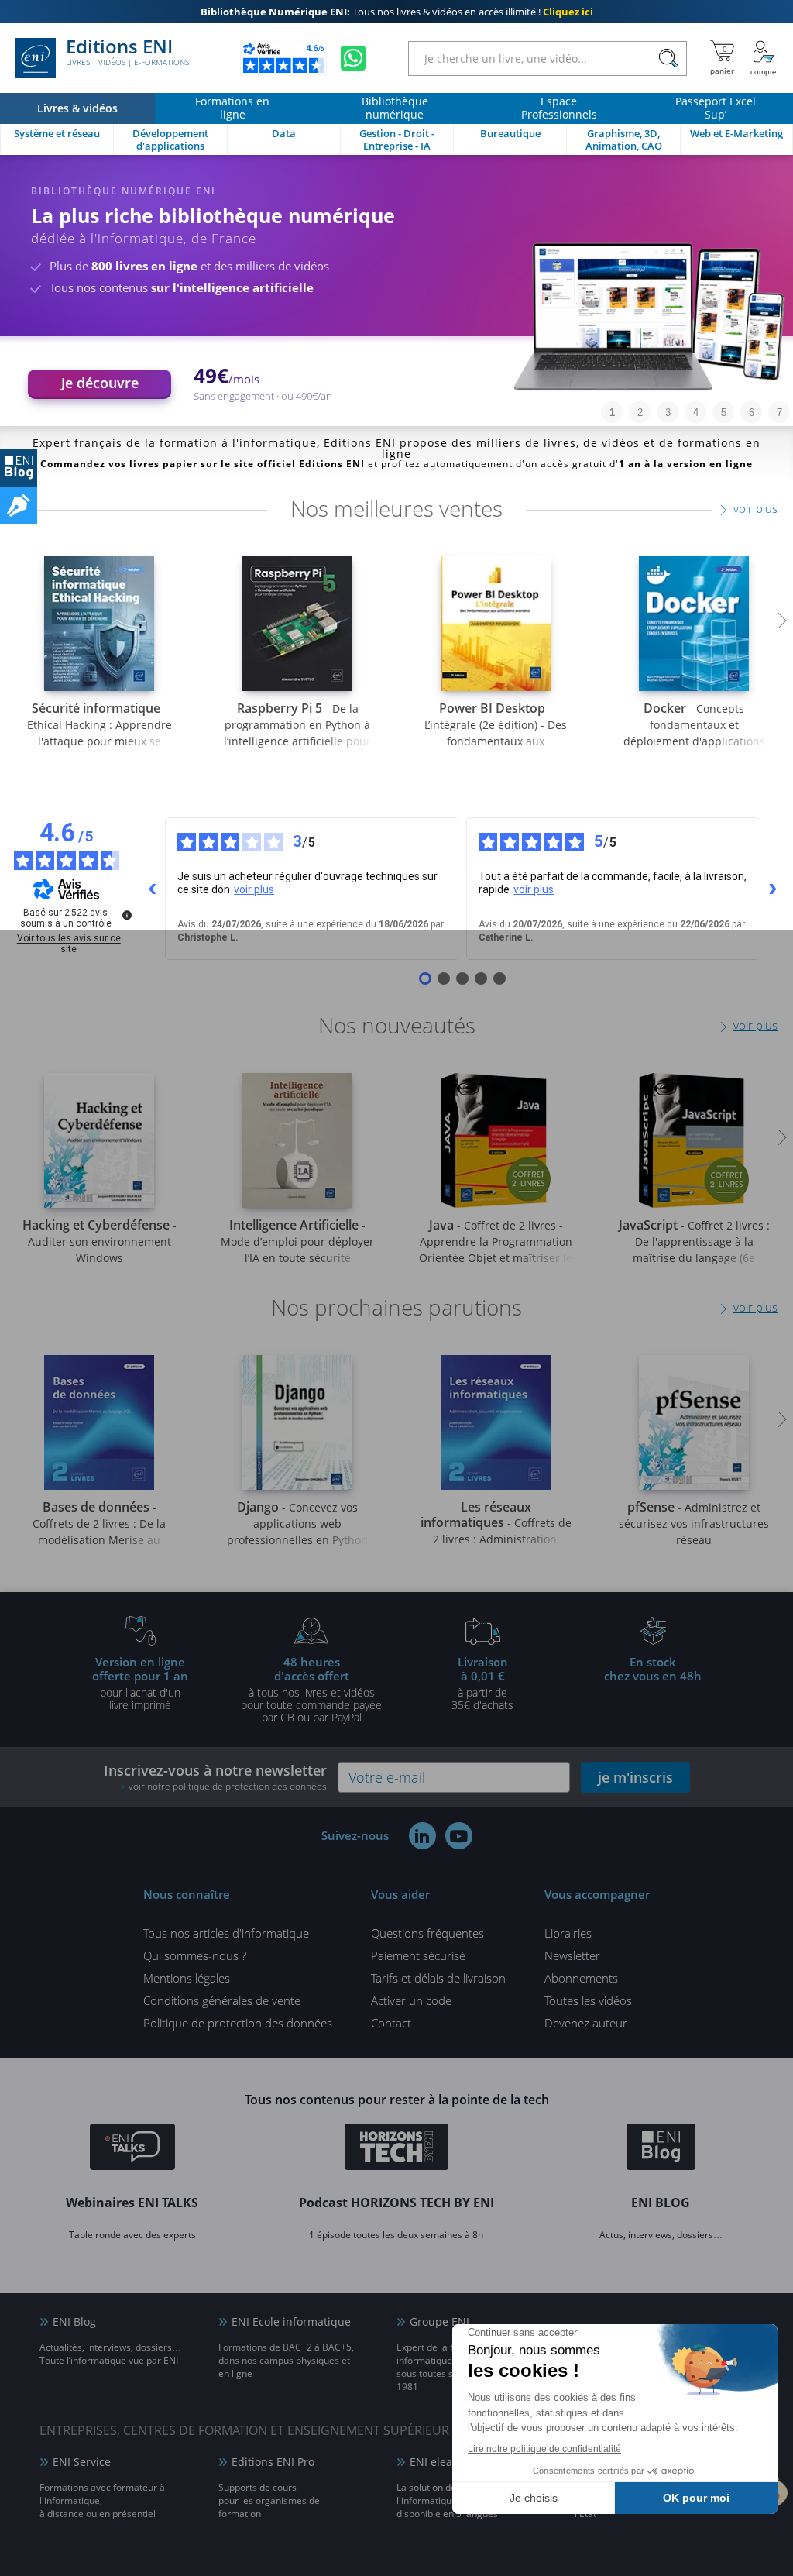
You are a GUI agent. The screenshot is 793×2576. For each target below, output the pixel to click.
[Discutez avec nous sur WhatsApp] (353, 58)
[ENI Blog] (661, 2149)
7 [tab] (779, 413)
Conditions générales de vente (222, 2000)
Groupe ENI (439, 2321)
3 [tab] (668, 413)
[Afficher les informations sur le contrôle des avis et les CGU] (127, 915)
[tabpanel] (396, 291)
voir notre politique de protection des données (228, 1786)
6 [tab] (752, 413)
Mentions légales (187, 1978)
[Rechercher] (668, 58)
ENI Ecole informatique (291, 2321)
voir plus (755, 508)
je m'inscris (635, 1777)
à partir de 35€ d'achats (482, 1683)
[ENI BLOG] (19, 468)
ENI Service (82, 2462)
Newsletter (572, 1955)
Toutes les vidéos (588, 2000)
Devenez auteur (586, 2023)
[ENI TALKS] (132, 2149)
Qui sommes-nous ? (195, 1955)
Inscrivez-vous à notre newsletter (215, 1777)
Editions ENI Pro (273, 2462)
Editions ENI (127, 53)
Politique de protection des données (238, 2023)
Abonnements (581, 1978)
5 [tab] (724, 413)
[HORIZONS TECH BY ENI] (397, 2149)
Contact (391, 2023)
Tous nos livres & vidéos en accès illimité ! (397, 12)
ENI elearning (445, 2462)
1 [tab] (612, 413)
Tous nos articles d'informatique (226, 1933)
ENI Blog (74, 2321)
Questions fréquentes (427, 1933)
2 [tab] (640, 413)
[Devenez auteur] (19, 505)
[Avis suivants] (773, 889)
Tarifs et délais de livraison (438, 1978)
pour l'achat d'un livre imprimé (140, 1683)
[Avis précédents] (153, 889)
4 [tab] (696, 413)
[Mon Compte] (764, 58)
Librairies (568, 1933)
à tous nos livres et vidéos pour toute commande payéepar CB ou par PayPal (311, 1689)
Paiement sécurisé (418, 1955)
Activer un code (411, 2000)
